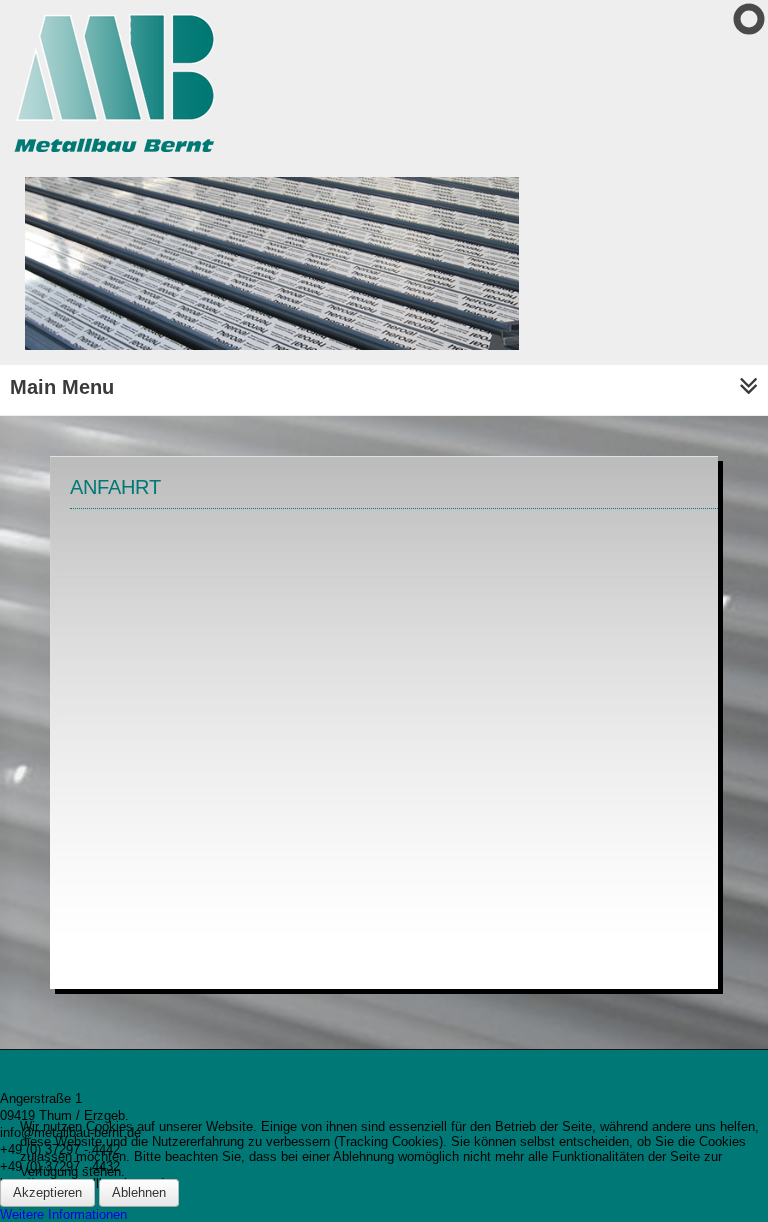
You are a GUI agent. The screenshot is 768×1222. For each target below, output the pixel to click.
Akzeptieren (47, 1192)
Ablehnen (139, 1192)
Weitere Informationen (63, 1214)
